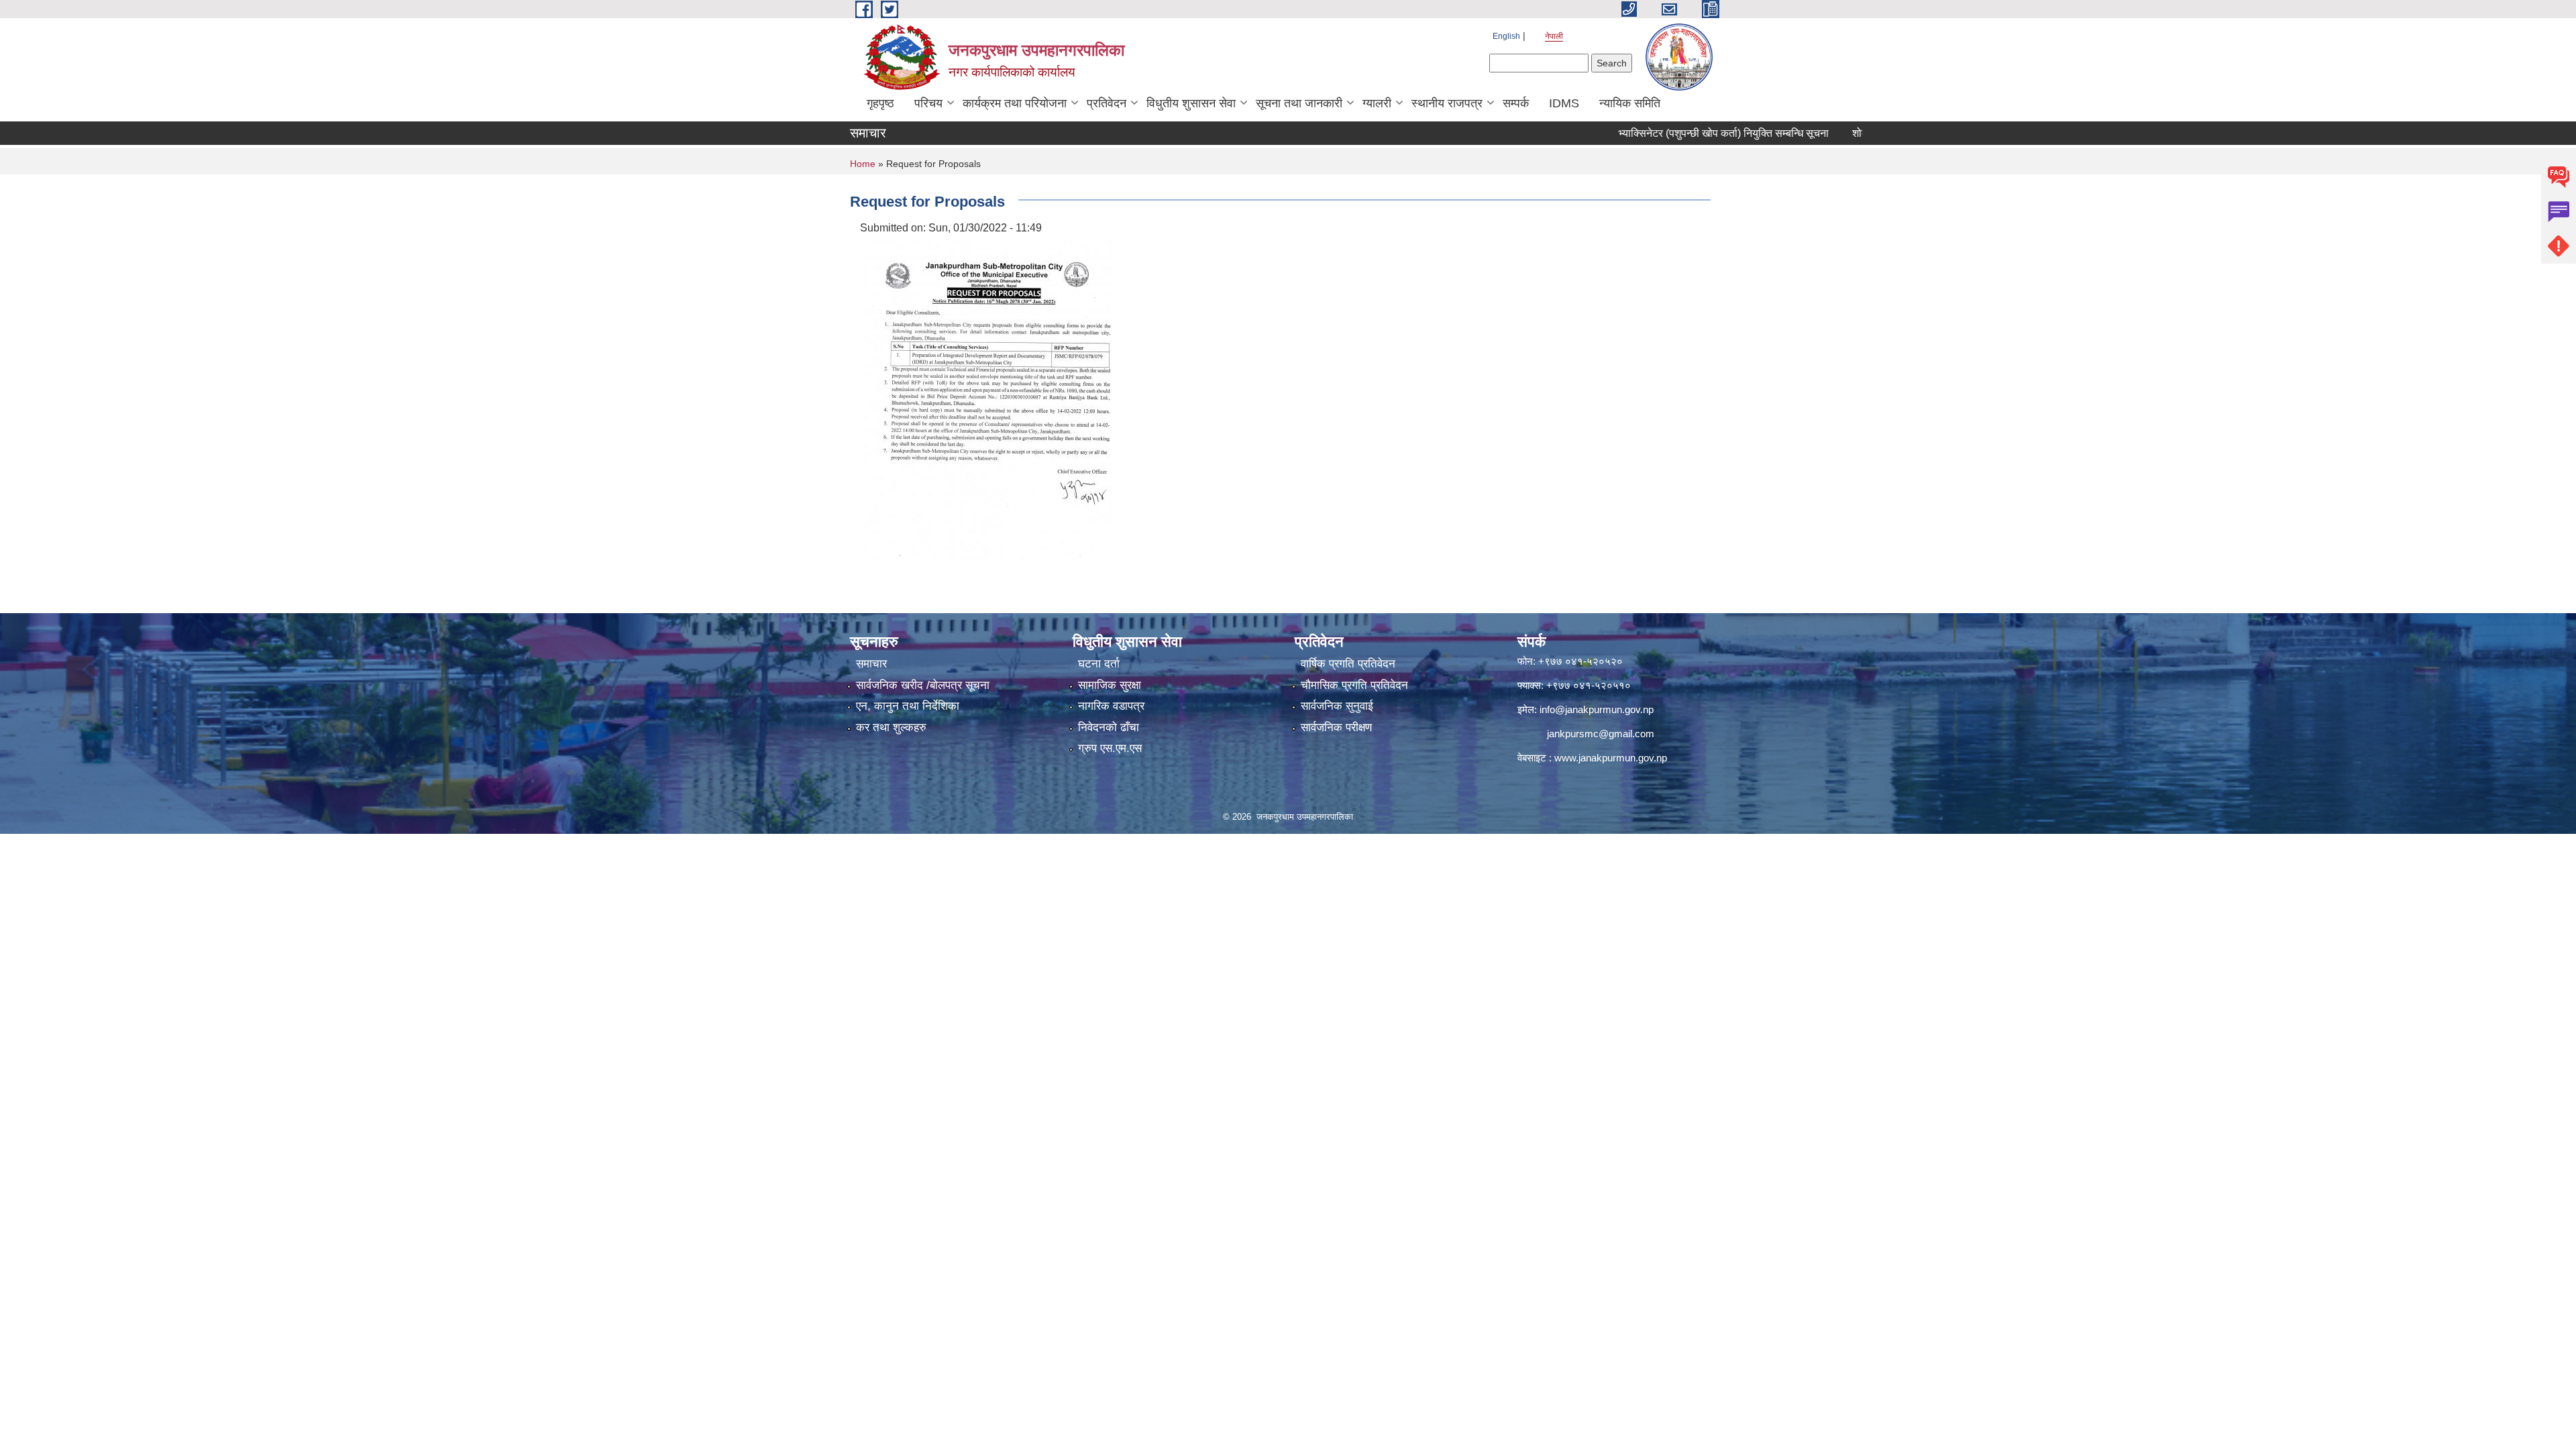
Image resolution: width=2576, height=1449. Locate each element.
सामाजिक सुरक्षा (1110, 685)
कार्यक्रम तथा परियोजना (1015, 103)
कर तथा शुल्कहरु (891, 728)
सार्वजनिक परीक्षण (1336, 728)
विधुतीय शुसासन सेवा (1191, 103)
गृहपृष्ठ (880, 103)
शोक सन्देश (1819, 133)
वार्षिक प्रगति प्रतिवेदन (1348, 664)
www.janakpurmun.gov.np (1611, 758)
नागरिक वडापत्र (1111, 706)
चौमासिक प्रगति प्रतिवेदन (1354, 685)
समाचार (871, 664)
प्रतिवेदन (1107, 103)
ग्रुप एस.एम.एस (1110, 748)
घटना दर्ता (1099, 664)
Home (863, 164)
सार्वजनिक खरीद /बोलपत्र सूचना (923, 685)
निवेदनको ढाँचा (1109, 728)
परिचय (928, 103)
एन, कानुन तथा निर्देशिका (908, 706)
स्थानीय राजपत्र (1447, 103)
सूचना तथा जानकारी (1299, 103)
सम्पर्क (1516, 103)
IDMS (1564, 103)
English (1506, 36)
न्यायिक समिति (1630, 103)
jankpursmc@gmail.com (1601, 734)
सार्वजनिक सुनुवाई (1337, 706)
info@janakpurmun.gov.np (1597, 709)
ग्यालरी (1377, 103)
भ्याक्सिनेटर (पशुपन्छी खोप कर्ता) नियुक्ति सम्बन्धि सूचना (1669, 133)
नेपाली (1554, 36)
